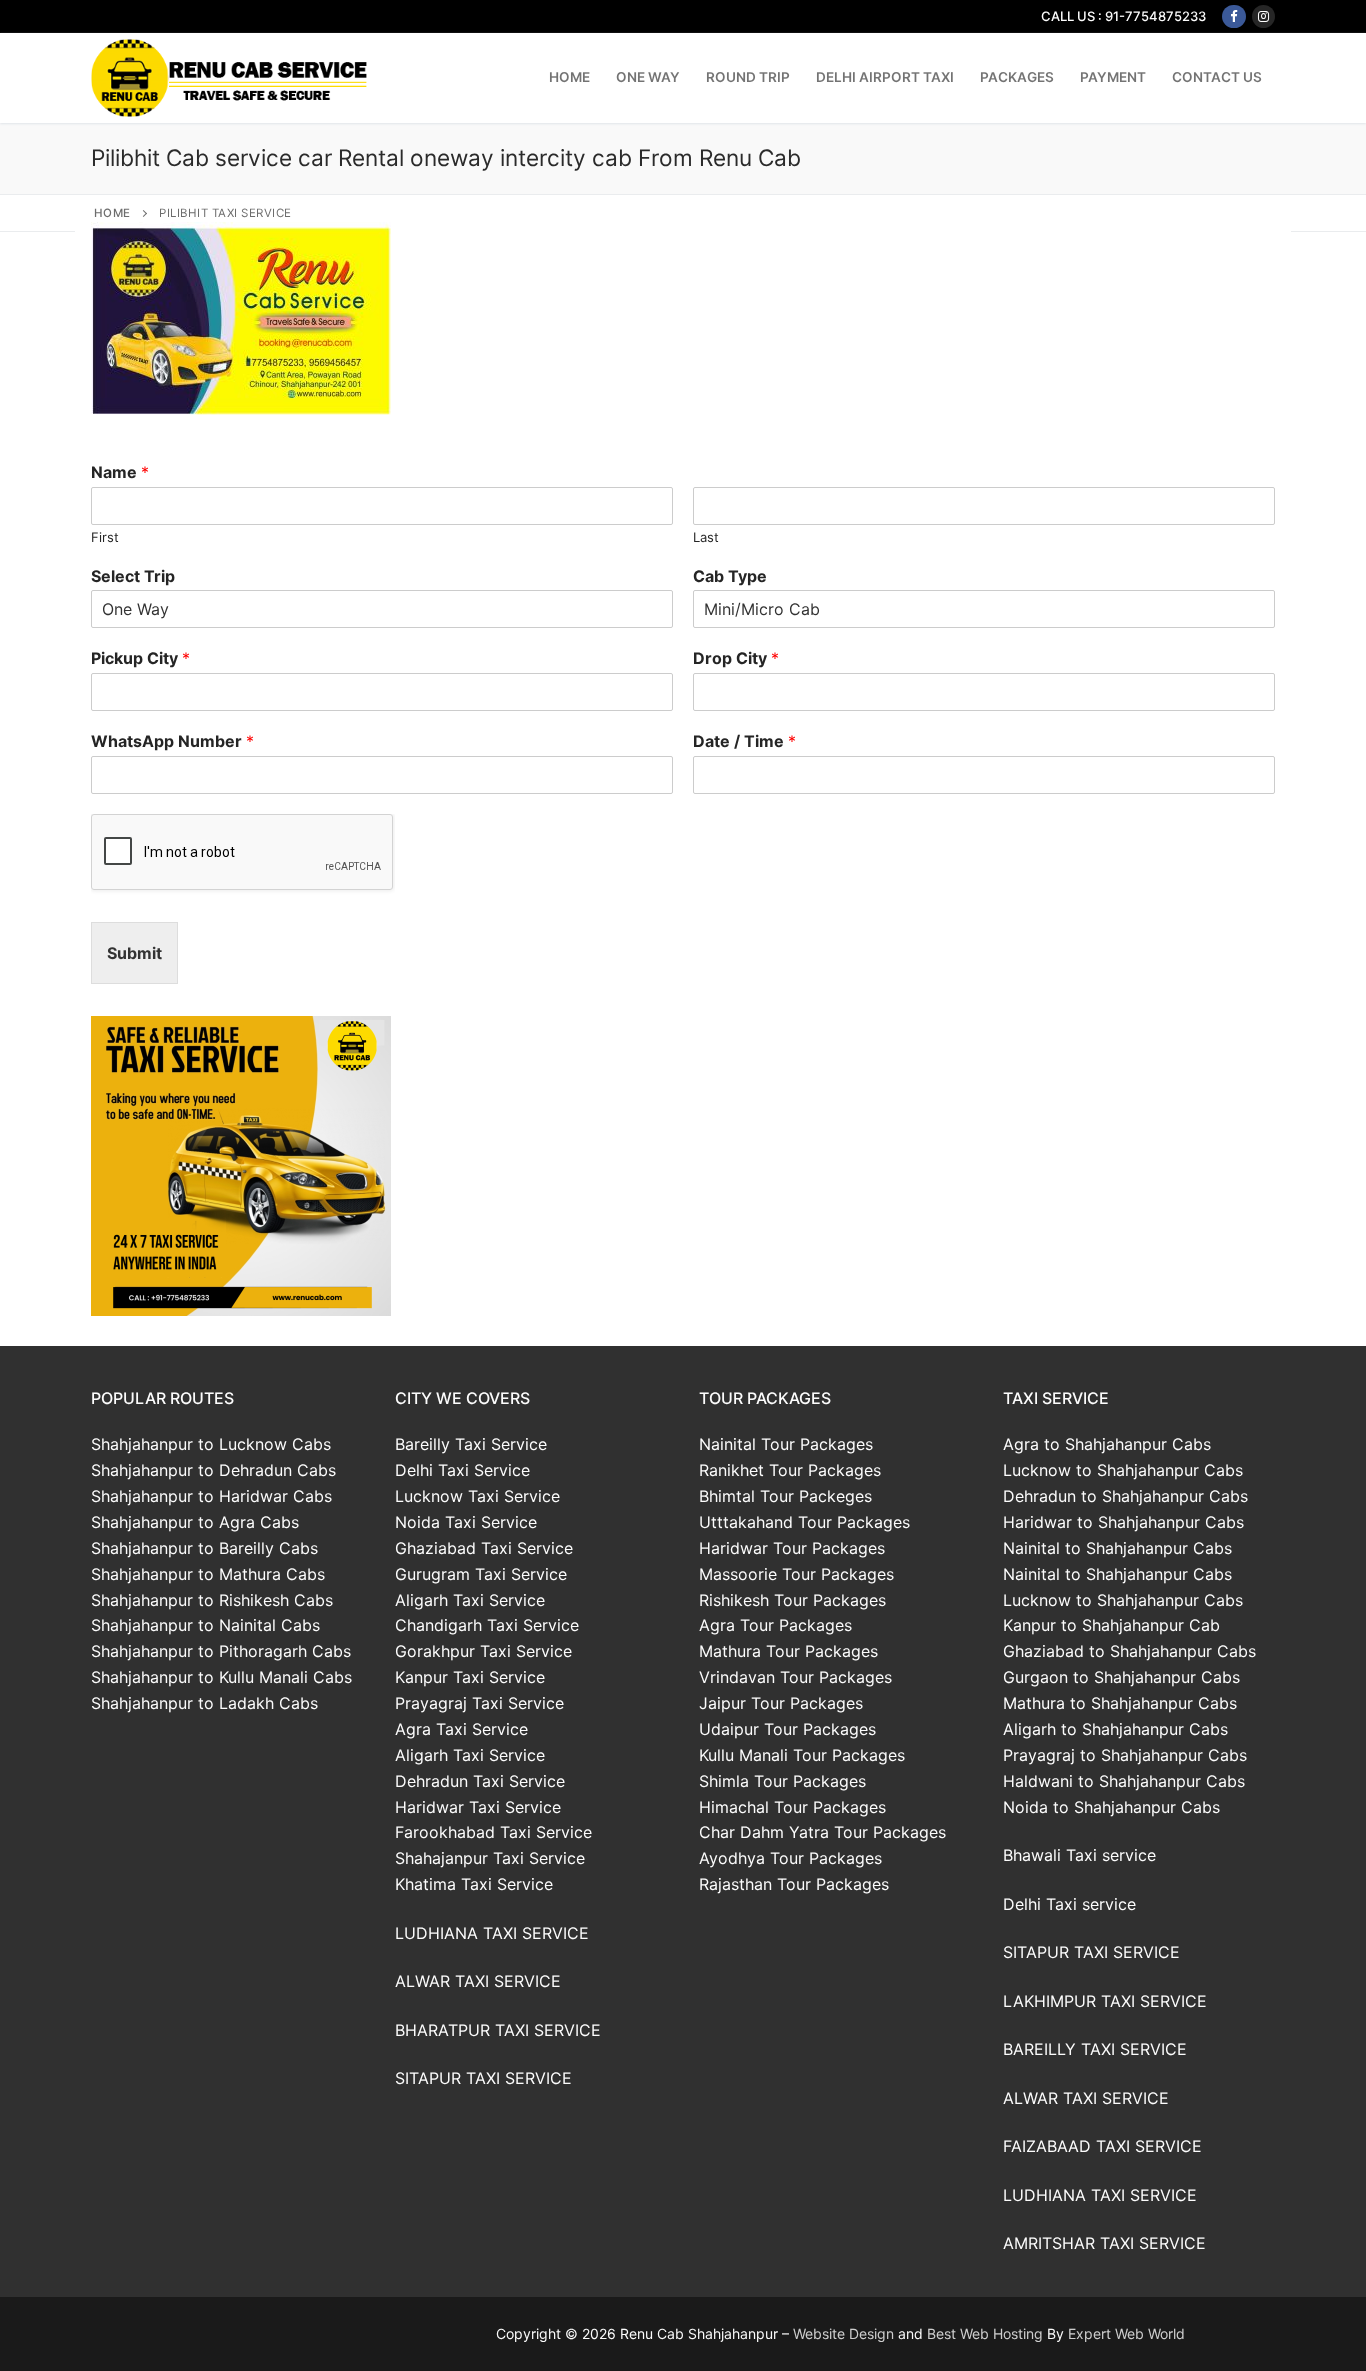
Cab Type (730, 576)
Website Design (843, 2333)
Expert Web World (1126, 2333)
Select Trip (133, 576)
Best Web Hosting (985, 2333)
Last (706, 537)
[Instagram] (1263, 16)
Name (120, 472)
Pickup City (140, 658)
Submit (134, 953)
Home (112, 213)
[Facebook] (1233, 16)
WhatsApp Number (172, 741)
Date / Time (744, 741)
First (105, 537)
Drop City (736, 658)
